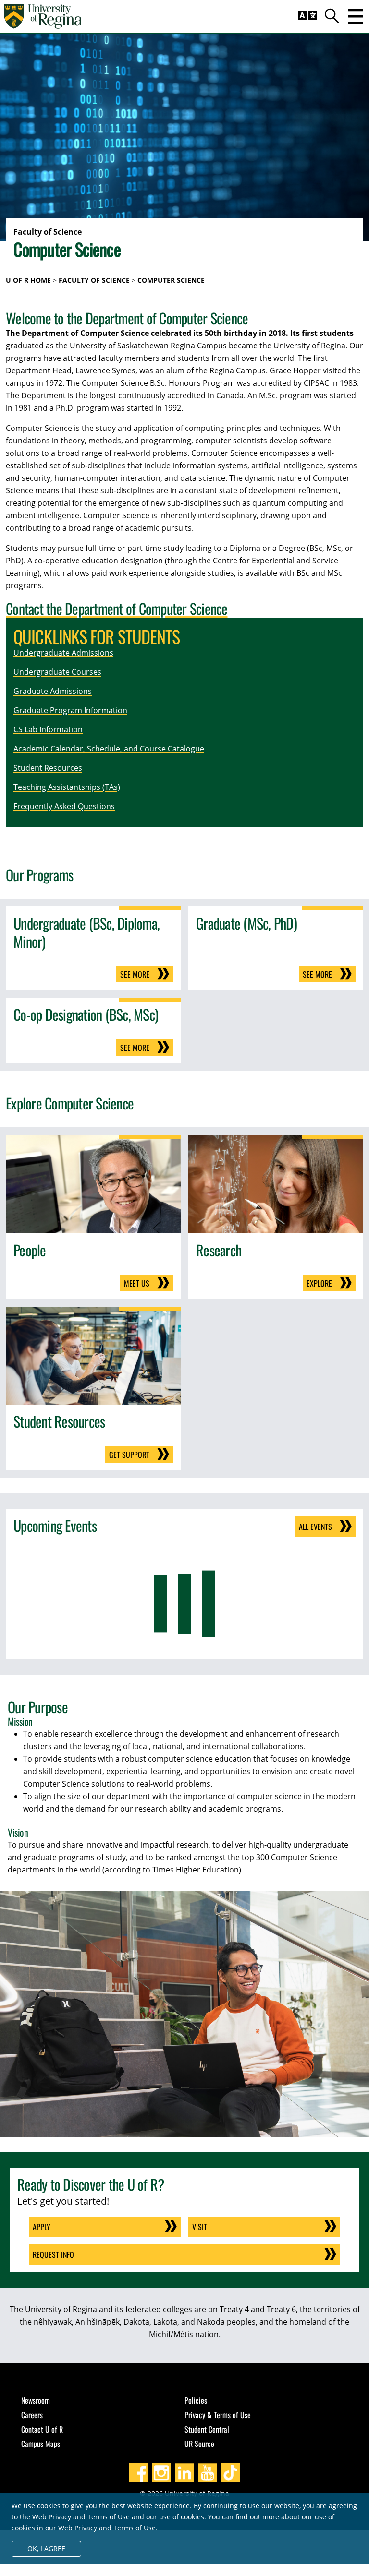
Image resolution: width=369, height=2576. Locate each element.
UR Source (199, 2444)
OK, (46, 2548)
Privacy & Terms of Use (218, 2415)
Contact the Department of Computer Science (117, 608)
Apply (42, 2227)
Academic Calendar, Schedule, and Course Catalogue (109, 749)
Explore (319, 1283)
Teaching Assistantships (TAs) (67, 787)
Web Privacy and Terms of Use (107, 2528)
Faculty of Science (94, 280)
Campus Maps (41, 2444)
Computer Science (171, 280)
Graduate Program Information (70, 710)
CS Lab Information (48, 729)
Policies (196, 2400)
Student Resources (48, 768)
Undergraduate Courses (57, 672)
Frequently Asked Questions (64, 806)
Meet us (137, 1283)
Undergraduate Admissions (63, 653)
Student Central (207, 2429)
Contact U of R (42, 2429)
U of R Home (28, 280)
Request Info (53, 2254)
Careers (32, 2415)
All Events (315, 1527)
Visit (200, 2227)
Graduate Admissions (53, 691)
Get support (129, 1455)
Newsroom (36, 2400)
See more (135, 974)
